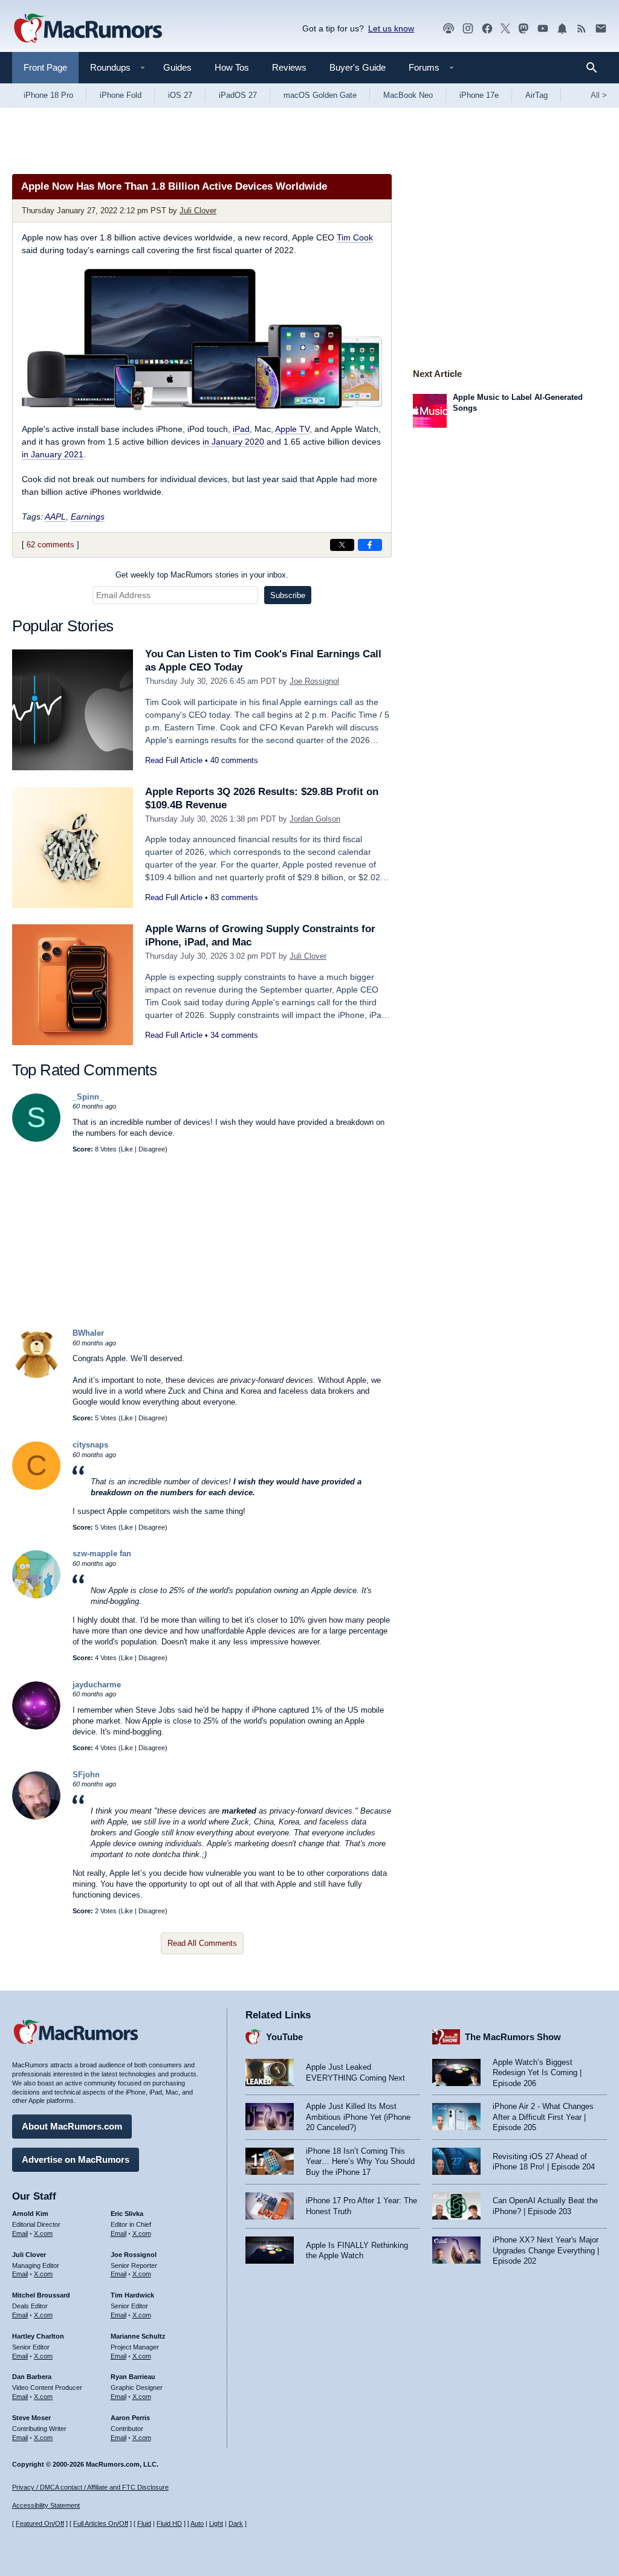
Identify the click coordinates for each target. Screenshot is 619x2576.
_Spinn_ (88, 1097)
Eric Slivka (127, 2214)
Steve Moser (31, 2418)
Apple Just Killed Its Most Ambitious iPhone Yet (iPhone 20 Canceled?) (358, 2117)
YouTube (284, 2037)
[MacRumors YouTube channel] (543, 29)
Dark (236, 2523)
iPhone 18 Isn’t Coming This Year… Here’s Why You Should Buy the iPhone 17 (360, 2162)
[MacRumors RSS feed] (582, 29)
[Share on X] (342, 545)
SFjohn (86, 1775)
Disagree (152, 1149)
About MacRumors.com (72, 2126)
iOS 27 (180, 95)
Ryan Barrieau (133, 2377)
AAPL (55, 517)
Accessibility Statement (46, 2505)
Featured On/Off (40, 2523)
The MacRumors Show (513, 2037)
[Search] (596, 68)
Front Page (45, 67)
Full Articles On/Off (101, 2523)
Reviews (289, 67)
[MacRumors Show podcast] (449, 29)
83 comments (234, 897)
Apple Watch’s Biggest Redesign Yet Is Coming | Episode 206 (537, 2073)
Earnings (88, 517)
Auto (197, 2523)
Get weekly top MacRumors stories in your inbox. (202, 575)
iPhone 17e (479, 95)
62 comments (50, 545)
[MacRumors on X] (505, 29)
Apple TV (292, 429)
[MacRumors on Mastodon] (523, 29)
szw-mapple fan (102, 1554)
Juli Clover (198, 211)
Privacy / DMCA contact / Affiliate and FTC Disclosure (90, 2487)
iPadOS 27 (238, 95)
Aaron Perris (130, 2418)
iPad (241, 429)
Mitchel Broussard (41, 2295)
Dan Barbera (32, 2377)
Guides (177, 67)
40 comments (234, 760)
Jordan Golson (315, 819)
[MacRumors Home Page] (88, 29)
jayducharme (97, 1685)
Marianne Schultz (138, 2336)
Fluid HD (169, 2523)
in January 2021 (53, 454)
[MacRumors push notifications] (562, 29)
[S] (36, 1139)
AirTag (536, 95)
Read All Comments (202, 1943)
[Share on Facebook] (370, 545)
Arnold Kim (30, 2214)
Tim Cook (355, 237)
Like (127, 1149)
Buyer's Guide (358, 67)
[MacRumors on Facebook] (487, 29)
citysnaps (90, 1445)
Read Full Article (174, 760)
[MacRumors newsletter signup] (601, 29)
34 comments (234, 1035)
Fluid (144, 2523)
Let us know (391, 28)
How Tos (232, 67)
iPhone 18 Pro (48, 95)
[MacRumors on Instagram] (468, 29)
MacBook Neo (408, 95)
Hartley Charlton (38, 2336)
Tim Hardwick (132, 2295)
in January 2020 (233, 442)
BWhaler (88, 1333)
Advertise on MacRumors (76, 2159)
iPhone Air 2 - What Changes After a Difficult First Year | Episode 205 (543, 2117)
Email (20, 2233)
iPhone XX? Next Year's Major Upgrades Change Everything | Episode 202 (546, 2250)
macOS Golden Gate (320, 95)
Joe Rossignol (314, 681)
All (599, 95)
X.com (43, 2233)
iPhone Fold (121, 95)
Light (216, 2523)
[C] (36, 1487)
